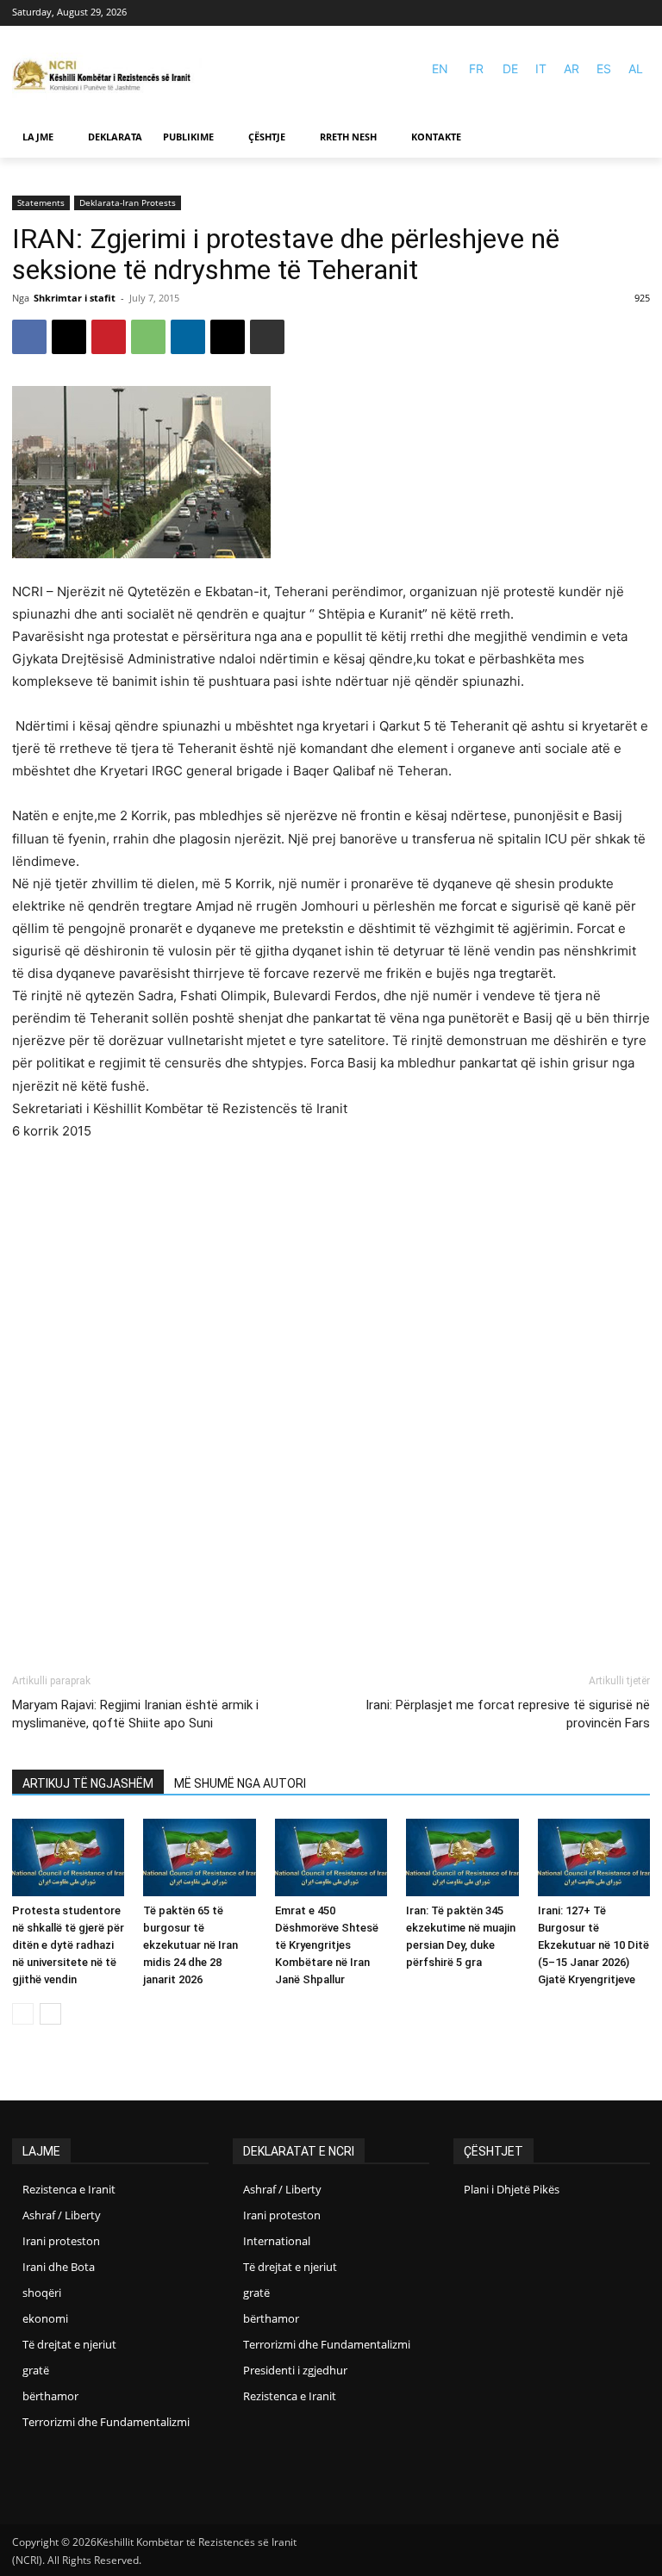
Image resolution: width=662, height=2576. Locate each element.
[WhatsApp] (148, 337)
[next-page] (50, 2014)
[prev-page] (23, 2014)
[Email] (228, 337)
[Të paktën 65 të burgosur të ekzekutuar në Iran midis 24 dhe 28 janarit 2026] (199, 1857)
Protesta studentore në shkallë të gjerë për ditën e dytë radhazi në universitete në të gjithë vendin (68, 1945)
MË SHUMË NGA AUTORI (240, 1783)
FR (476, 68)
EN (440, 68)
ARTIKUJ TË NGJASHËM (88, 1783)
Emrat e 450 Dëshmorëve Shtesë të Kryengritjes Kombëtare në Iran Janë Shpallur (327, 1945)
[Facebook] (614, 13)
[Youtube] (639, 13)
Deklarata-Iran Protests (128, 202)
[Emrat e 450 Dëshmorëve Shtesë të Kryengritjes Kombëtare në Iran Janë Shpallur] (331, 1857)
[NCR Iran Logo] (107, 76)
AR (571, 68)
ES (604, 68)
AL (636, 68)
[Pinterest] (109, 337)
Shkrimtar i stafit (75, 298)
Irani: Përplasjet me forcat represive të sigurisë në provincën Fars (508, 1714)
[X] (69, 337)
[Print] (267, 337)
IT (541, 68)
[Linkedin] (188, 337)
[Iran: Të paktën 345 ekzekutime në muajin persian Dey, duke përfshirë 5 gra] (462, 1857)
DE (510, 68)
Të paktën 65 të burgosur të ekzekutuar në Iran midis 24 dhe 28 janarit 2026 (190, 1945)
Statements (41, 202)
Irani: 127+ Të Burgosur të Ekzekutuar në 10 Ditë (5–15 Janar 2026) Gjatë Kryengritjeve (593, 1945)
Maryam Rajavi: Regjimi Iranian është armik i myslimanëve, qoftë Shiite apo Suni (135, 1714)
